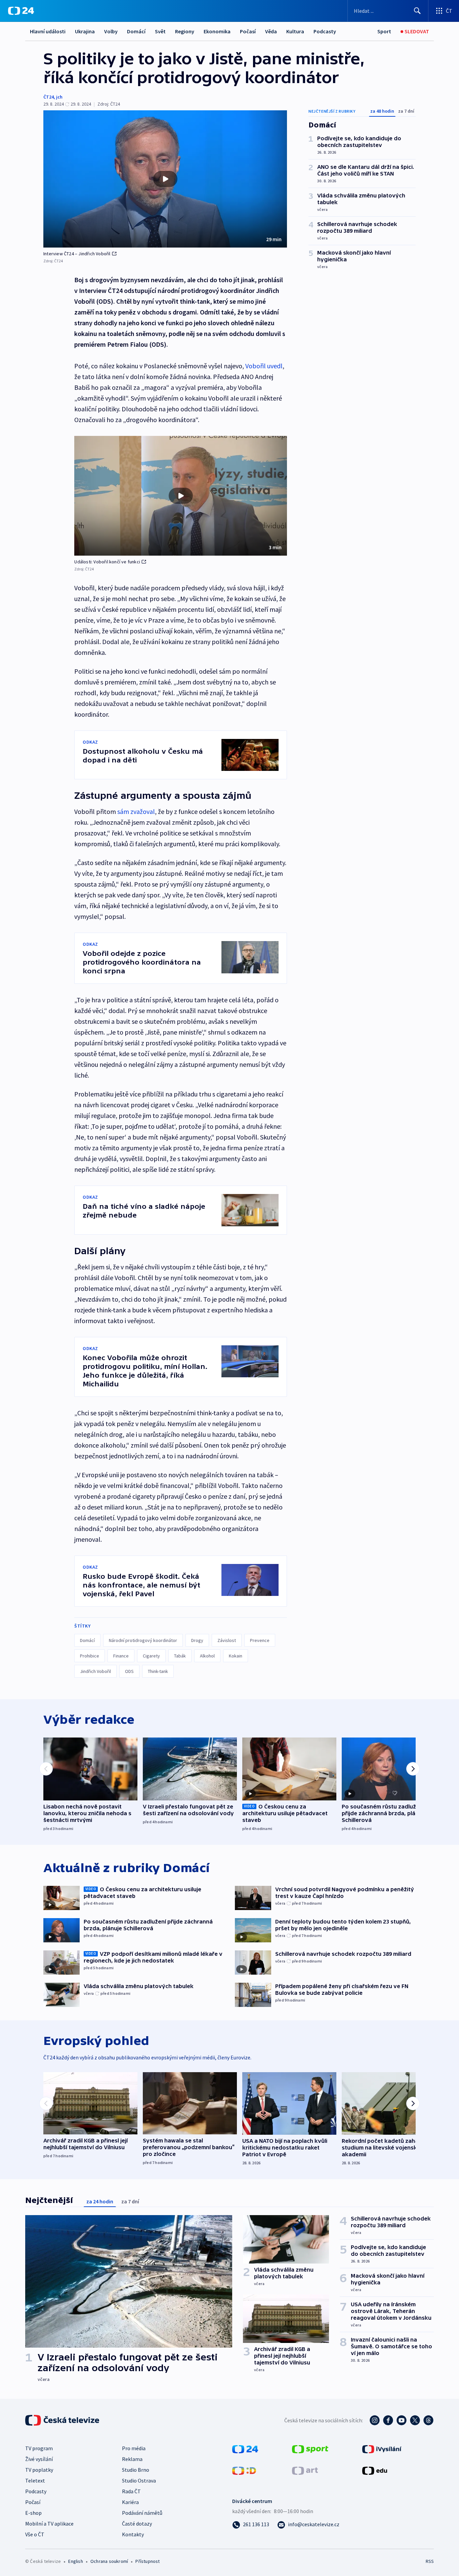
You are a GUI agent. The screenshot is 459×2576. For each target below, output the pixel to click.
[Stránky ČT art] (305, 2470)
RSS (430, 2561)
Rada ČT (131, 2491)
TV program (39, 2448)
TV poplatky (39, 2470)
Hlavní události (48, 31)
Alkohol (207, 1656)
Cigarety (151, 1656)
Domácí (136, 31)
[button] (165, 179)
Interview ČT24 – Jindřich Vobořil (77, 254)
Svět (160, 31)
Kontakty (133, 2534)
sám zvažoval (136, 811)
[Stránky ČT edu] (375, 2470)
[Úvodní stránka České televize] (63, 2420)
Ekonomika (217, 31)
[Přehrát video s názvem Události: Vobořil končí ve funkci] (181, 496)
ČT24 (49, 97)
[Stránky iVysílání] (382, 2449)
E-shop (33, 2513)
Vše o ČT (35, 2534)
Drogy (197, 1640)
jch (59, 97)
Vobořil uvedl (264, 366)
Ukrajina (85, 31)
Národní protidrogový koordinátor (143, 1640)
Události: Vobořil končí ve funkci (107, 562)
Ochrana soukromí (109, 2561)
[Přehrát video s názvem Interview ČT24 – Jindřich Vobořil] (165, 179)
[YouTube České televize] (402, 2420)
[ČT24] (21, 11)
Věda (271, 31)
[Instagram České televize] (375, 2420)
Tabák (180, 1656)
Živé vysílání (39, 2459)
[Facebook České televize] (388, 2420)
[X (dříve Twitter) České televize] (415, 2420)
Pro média (134, 2448)
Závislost (227, 1640)
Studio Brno (136, 2470)
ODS (129, 1671)
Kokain (236, 1656)
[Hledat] (417, 11)
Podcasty (325, 31)
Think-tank (158, 1671)
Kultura (295, 31)
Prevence (260, 1640)
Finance (121, 1656)
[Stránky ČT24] (245, 2449)
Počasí (248, 31)
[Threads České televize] (428, 2420)
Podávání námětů (142, 2513)
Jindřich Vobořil (95, 1671)
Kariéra (130, 2502)
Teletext (35, 2480)
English (75, 2561)
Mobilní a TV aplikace (49, 2524)
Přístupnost (148, 2561)
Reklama (132, 2459)
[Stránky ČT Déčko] (244, 2470)
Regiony (185, 31)
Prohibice (90, 1656)
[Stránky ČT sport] (310, 2449)
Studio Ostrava (139, 2480)
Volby (111, 31)
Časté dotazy (137, 2524)
